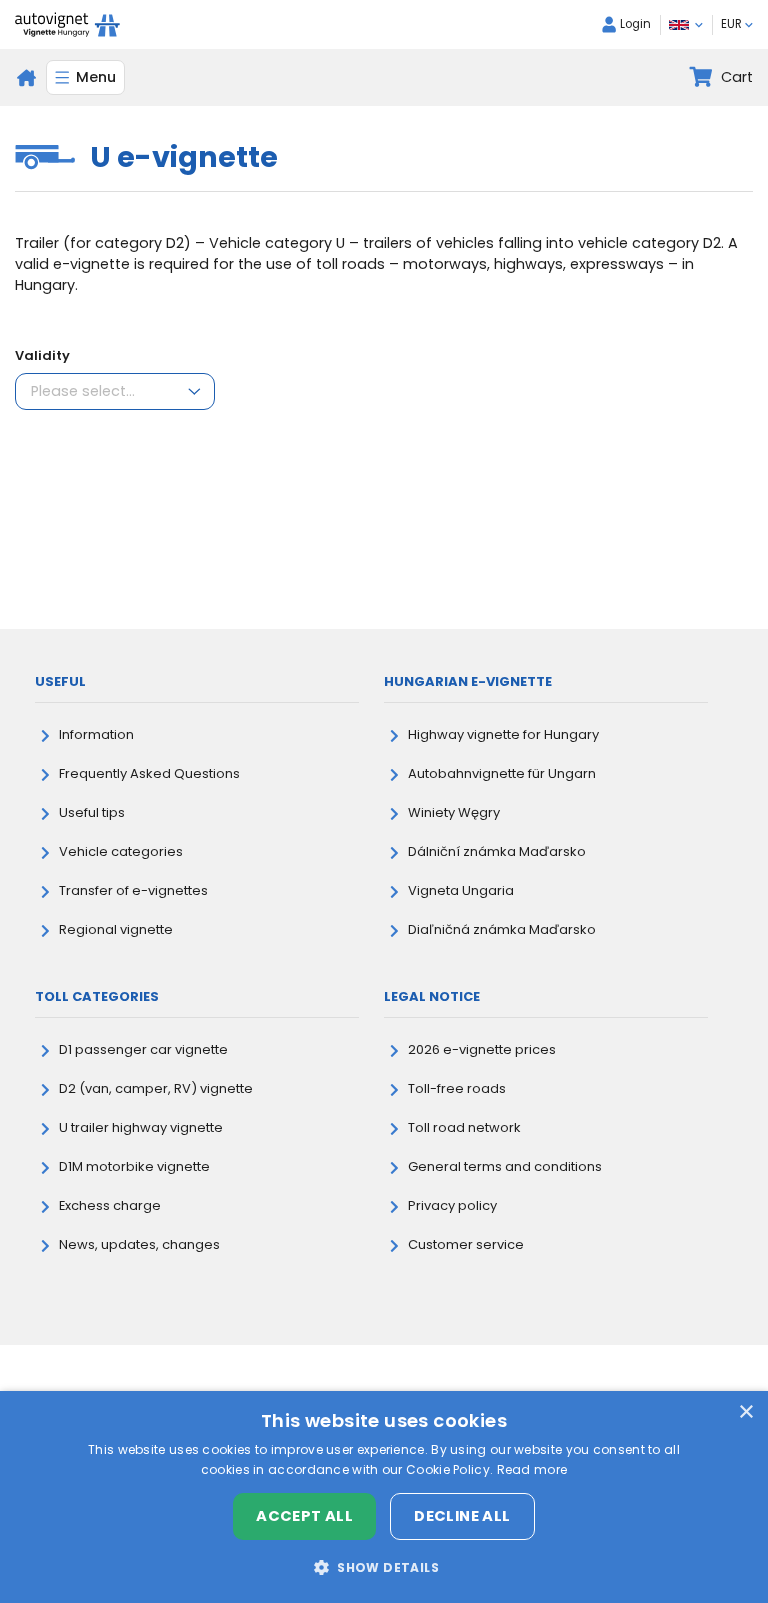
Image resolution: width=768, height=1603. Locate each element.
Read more (532, 1469)
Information (96, 734)
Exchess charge (110, 1205)
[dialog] (384, 1497)
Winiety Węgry (454, 812)
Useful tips (92, 812)
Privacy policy (452, 1205)
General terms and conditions (505, 1166)
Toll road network (464, 1127)
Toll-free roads (457, 1088)
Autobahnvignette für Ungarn (502, 773)
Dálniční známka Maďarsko (497, 851)
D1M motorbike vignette (134, 1166)
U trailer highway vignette (141, 1127)
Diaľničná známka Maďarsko (502, 929)
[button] (384, 1567)
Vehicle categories (121, 851)
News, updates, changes (139, 1244)
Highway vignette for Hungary (503, 734)
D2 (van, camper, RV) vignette (156, 1088)
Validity (42, 355)
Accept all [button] (304, 1516)
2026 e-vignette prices (482, 1049)
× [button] (745, 1412)
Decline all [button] (462, 1516)
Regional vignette (116, 929)
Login (635, 24)
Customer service (466, 1244)
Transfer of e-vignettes (133, 890)
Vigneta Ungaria (461, 890)
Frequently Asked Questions (149, 773)
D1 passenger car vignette (143, 1049)
